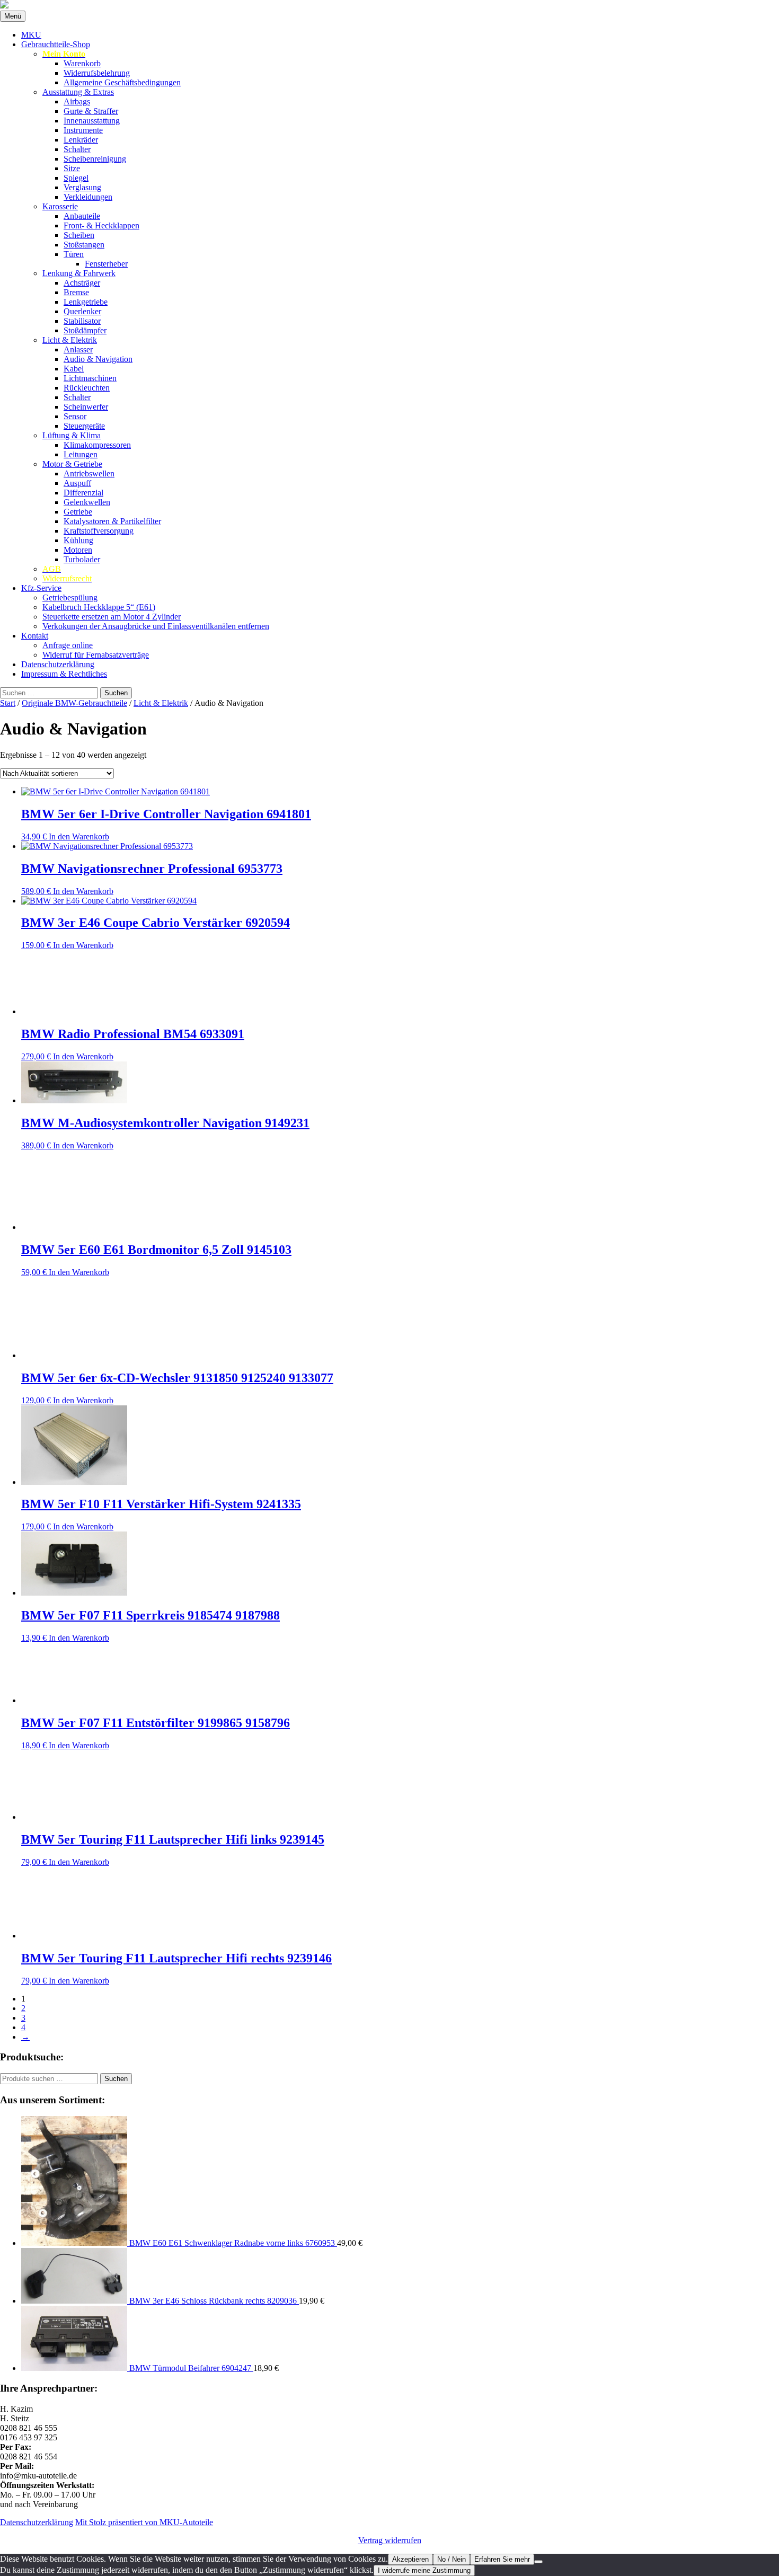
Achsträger (82, 283)
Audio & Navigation (98, 359)
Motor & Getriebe (72, 464)
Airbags (77, 101)
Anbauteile (82, 216)
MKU (31, 35)
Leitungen (81, 454)
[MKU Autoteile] (389, 5)
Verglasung (82, 187)
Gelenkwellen (87, 502)
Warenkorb (82, 63)
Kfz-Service (41, 588)
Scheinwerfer (86, 407)
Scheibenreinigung (95, 159)
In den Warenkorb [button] (79, 836)
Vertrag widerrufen (390, 2540)
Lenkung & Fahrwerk (79, 273)
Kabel (74, 369)
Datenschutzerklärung (58, 664)
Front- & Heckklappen (101, 225)
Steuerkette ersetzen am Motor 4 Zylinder (112, 617)
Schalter (77, 149)
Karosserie (60, 206)
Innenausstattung (92, 121)
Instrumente (83, 130)
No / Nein (452, 2559)
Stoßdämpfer (85, 330)
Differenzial (83, 493)
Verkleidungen (88, 197)
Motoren (78, 550)
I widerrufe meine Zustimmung (424, 2570)
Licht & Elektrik (70, 340)
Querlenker (82, 311)
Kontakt (35, 636)
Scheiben (79, 235)
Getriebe (78, 512)
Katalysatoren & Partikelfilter (112, 521)
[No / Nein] (538, 2562)
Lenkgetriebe (86, 302)
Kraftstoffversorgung (99, 531)
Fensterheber (106, 264)
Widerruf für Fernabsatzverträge (96, 655)
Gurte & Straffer (91, 111)
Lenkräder (81, 140)
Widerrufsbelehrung (97, 73)
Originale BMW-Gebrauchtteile (74, 703)
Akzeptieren (410, 2559)
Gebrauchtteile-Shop (56, 44)
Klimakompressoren (97, 445)
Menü (13, 16)
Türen (74, 254)
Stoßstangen (84, 245)
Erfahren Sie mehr (502, 2559)
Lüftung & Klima (72, 435)
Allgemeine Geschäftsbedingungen (122, 82)
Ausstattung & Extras (78, 92)
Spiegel (76, 178)
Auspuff (77, 483)
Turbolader (82, 559)
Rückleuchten (87, 388)
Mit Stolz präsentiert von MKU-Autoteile (144, 2522)
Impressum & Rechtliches (64, 674)
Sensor (75, 416)
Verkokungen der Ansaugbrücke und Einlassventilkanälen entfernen (156, 626)
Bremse (76, 292)
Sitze (72, 168)
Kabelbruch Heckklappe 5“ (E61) (99, 607)
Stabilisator (82, 321)
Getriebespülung (70, 597)
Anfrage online (68, 645)
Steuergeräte (84, 426)
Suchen (116, 2079)
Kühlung (78, 540)
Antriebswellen (89, 473)
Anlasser (78, 349)
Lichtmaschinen (90, 378)
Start (8, 703)
